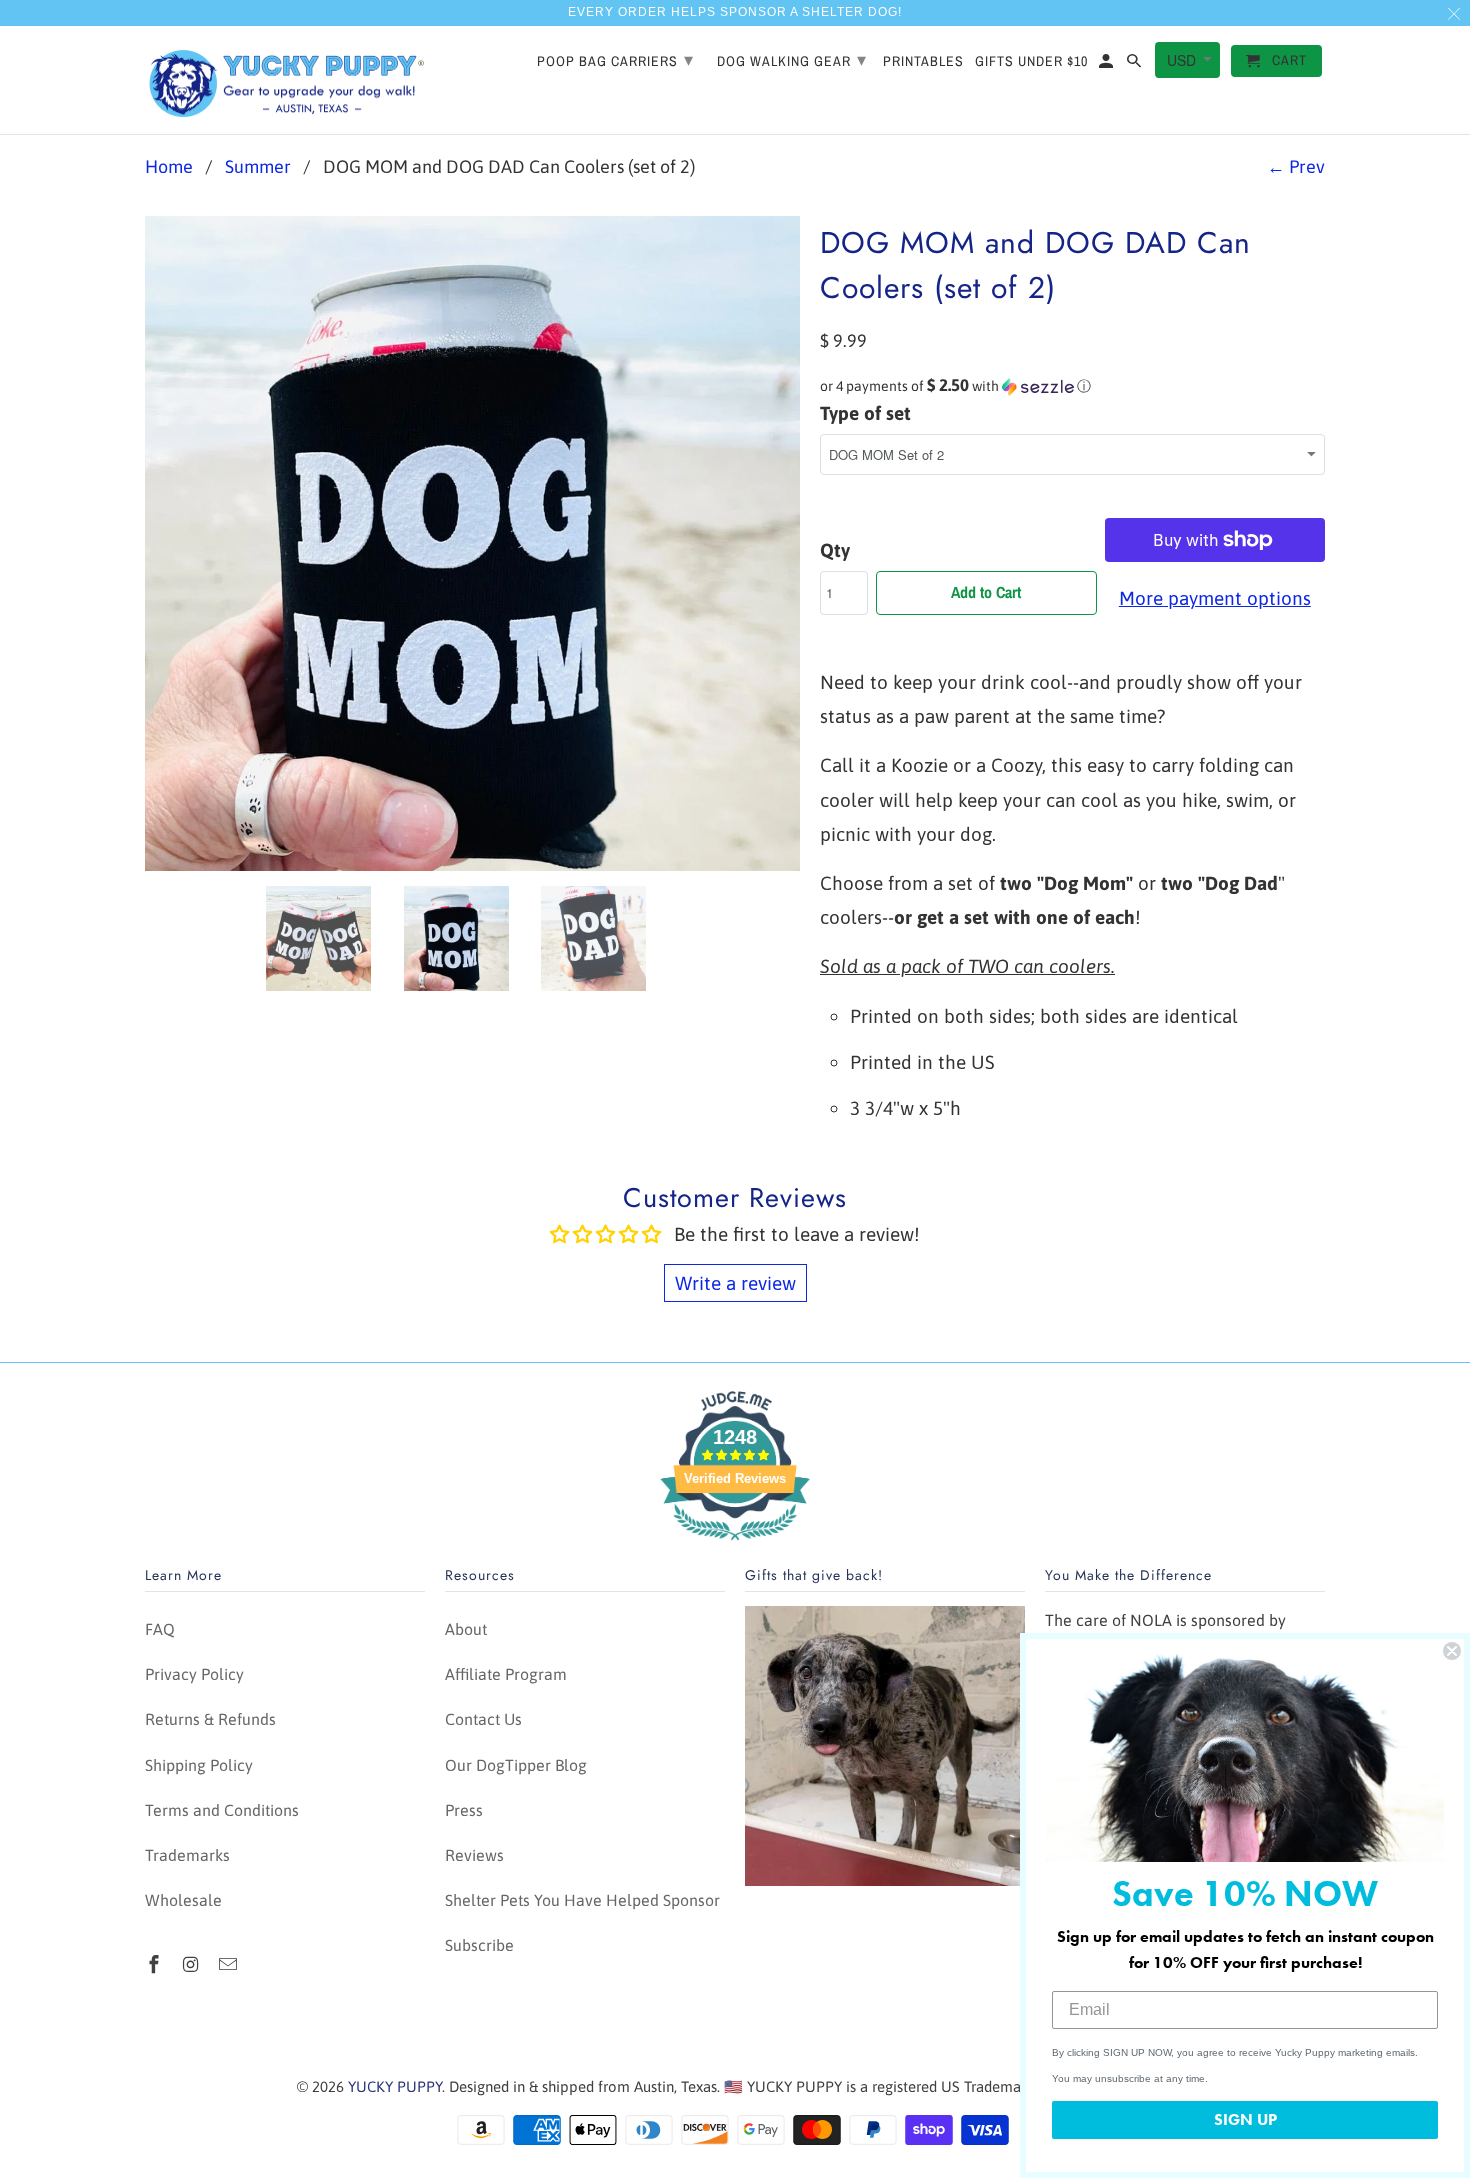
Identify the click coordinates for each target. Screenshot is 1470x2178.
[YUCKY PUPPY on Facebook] (156, 1964)
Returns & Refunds (210, 1719)
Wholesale (183, 1900)
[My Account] (1107, 65)
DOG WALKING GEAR (792, 59)
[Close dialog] (1452, 1651)
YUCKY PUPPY (395, 2086)
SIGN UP (1245, 2119)
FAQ (160, 1629)
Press (464, 1810)
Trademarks (187, 1855)
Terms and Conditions (222, 1810)
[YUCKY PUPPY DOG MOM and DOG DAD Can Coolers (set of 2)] (472, 543)
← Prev (1296, 166)
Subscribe (479, 1945)
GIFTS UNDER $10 (1031, 61)
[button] (1072, 386)
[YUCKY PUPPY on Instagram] (193, 1964)
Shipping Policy (199, 1765)
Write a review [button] (735, 1283)
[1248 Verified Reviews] (735, 1543)
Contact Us (483, 1719)
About (466, 1629)
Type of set (865, 413)
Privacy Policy (194, 1674)
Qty (835, 550)
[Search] (1135, 65)
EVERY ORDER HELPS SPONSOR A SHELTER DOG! (735, 12)
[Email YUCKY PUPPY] (230, 1964)
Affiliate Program (506, 1674)
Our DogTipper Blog (516, 1765)
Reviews (474, 1855)
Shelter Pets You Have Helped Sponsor (582, 1900)
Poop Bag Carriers (615, 59)
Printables (923, 61)
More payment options (1215, 598)
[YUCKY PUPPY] (285, 80)
